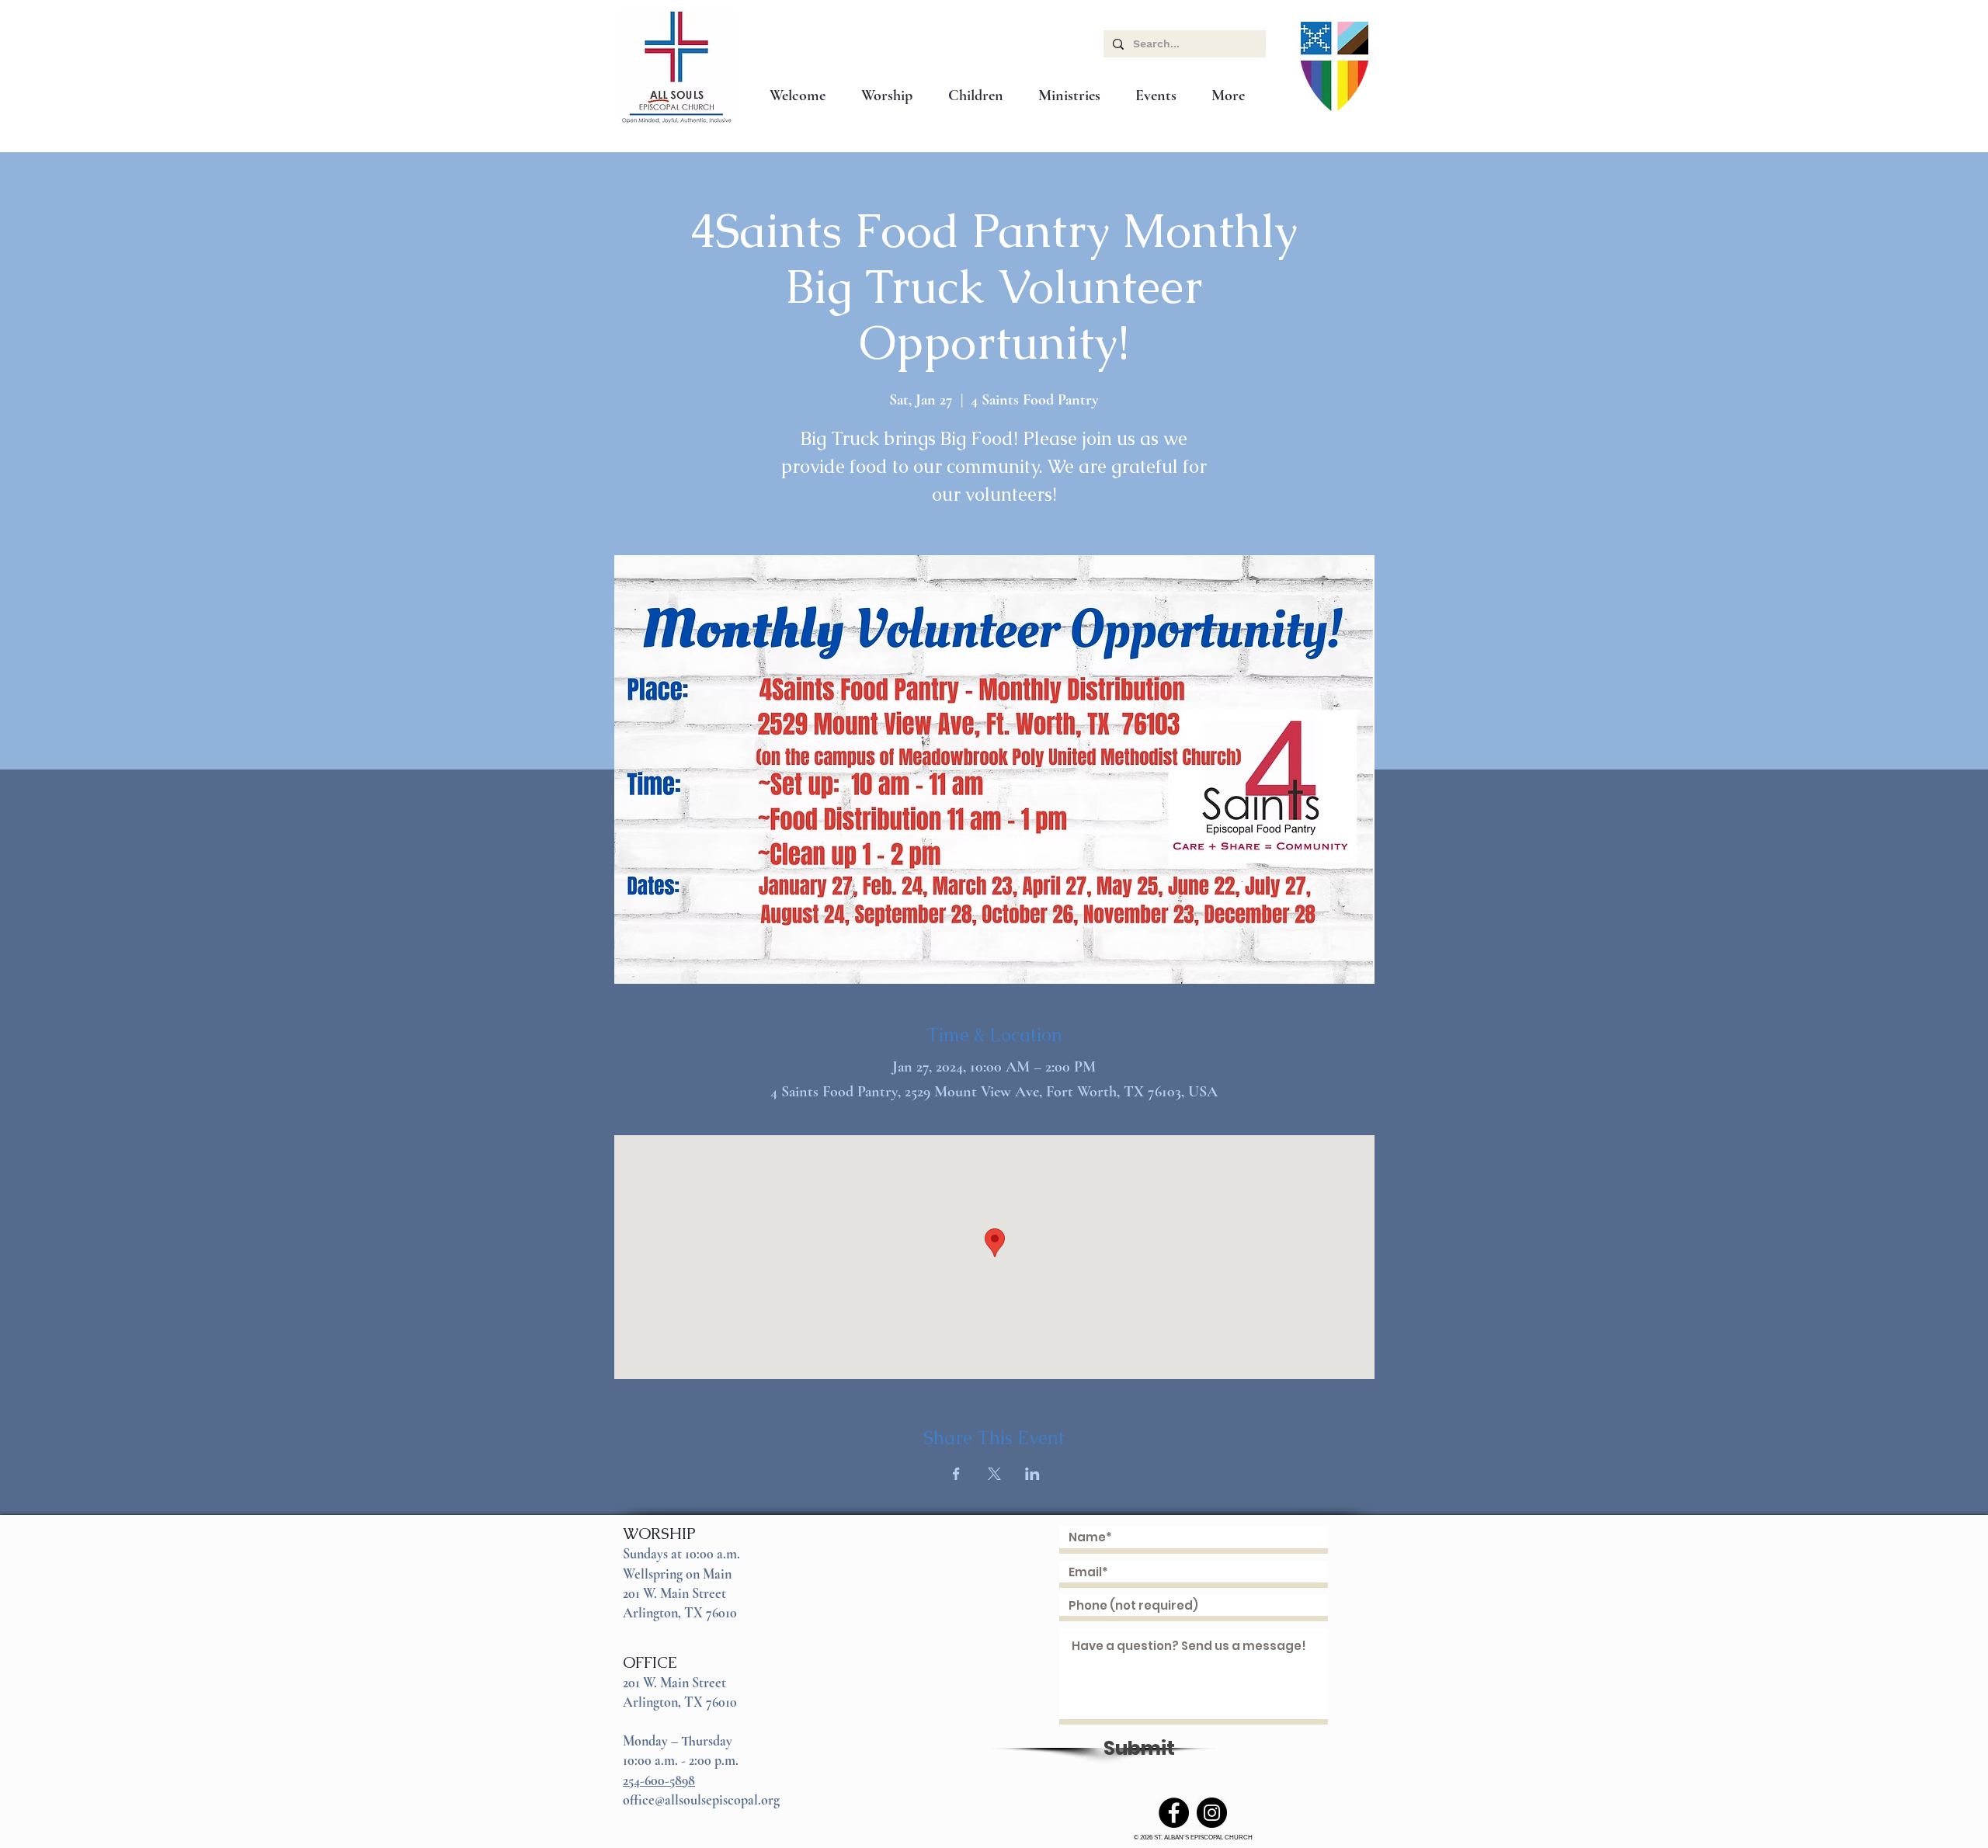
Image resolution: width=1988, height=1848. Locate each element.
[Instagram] (1212, 1813)
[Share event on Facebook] (956, 1474)
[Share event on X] (994, 1474)
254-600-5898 (659, 1780)
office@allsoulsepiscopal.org (701, 1800)
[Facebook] (1174, 1813)
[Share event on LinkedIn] (1032, 1474)
